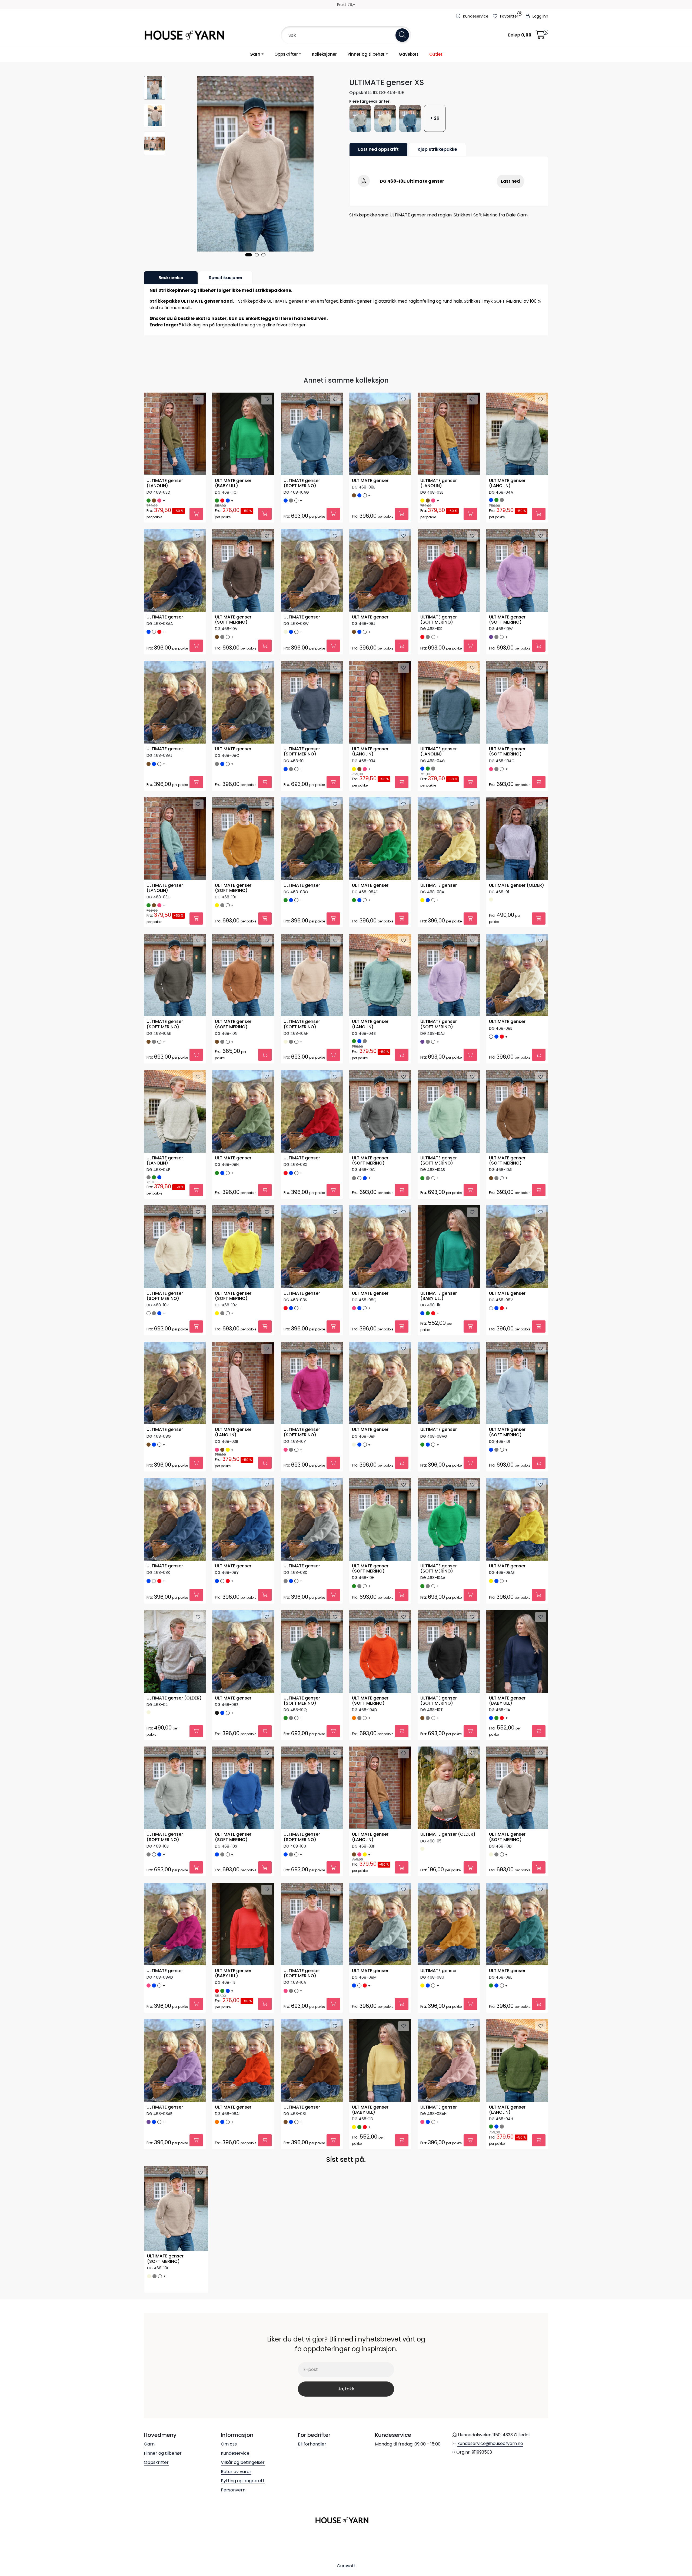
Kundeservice (235, 2453)
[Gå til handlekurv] (541, 37)
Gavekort (409, 54)
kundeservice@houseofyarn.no (490, 2443)
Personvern (233, 2490)
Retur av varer (236, 2472)
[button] (249, 255)
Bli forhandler (312, 2444)
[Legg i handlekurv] (196, 514)
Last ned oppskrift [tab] (378, 149)
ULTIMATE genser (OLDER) (517, 886)
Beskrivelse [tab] (171, 278)
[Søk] (402, 35)
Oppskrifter (286, 54)
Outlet (436, 54)
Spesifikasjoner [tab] (226, 278)
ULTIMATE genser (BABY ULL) (233, 483)
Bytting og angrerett (243, 2481)
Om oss (229, 2444)
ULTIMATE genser (370, 481)
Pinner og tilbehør (366, 54)
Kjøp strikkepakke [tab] (437, 149)
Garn (255, 54)
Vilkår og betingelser (243, 2462)
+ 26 (435, 118)
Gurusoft (346, 2566)
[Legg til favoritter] (198, 400)
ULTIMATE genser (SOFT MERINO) (302, 483)
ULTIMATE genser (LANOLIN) (165, 483)
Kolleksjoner (324, 54)
